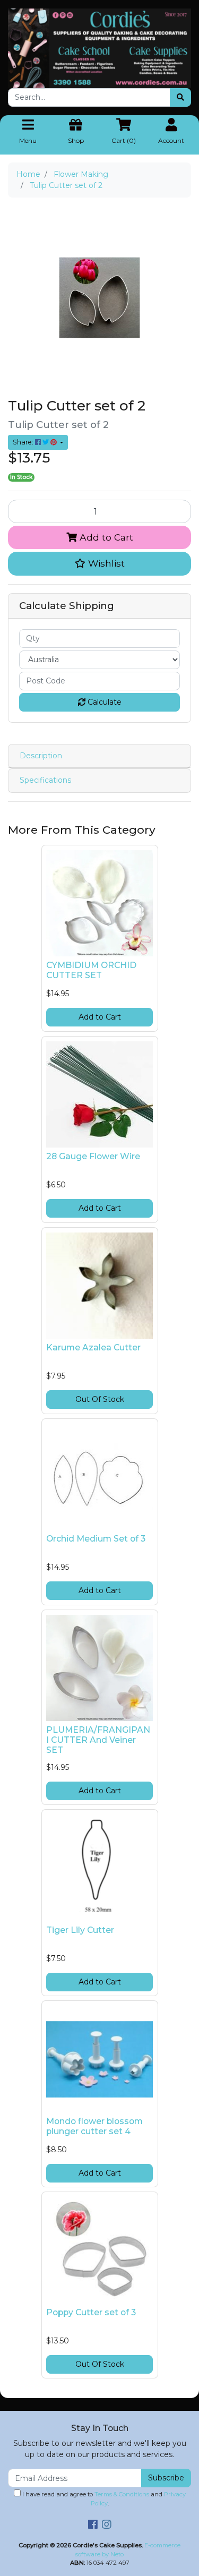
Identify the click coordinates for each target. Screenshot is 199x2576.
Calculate (103, 702)
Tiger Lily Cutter (80, 1930)
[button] (99, 563)
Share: (24, 442)
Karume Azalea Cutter (93, 1347)
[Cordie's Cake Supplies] (99, 48)
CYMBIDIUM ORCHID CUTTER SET (91, 970)
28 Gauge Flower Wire (93, 1156)
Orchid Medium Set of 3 (96, 1539)
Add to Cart (105, 537)
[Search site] (180, 97)
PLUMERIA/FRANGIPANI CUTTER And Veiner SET (98, 1740)
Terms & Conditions (122, 2494)
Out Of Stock (100, 1399)
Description (41, 756)
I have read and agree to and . (103, 2499)
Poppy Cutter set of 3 (91, 2312)
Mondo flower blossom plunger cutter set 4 (94, 2126)
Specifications (45, 780)
